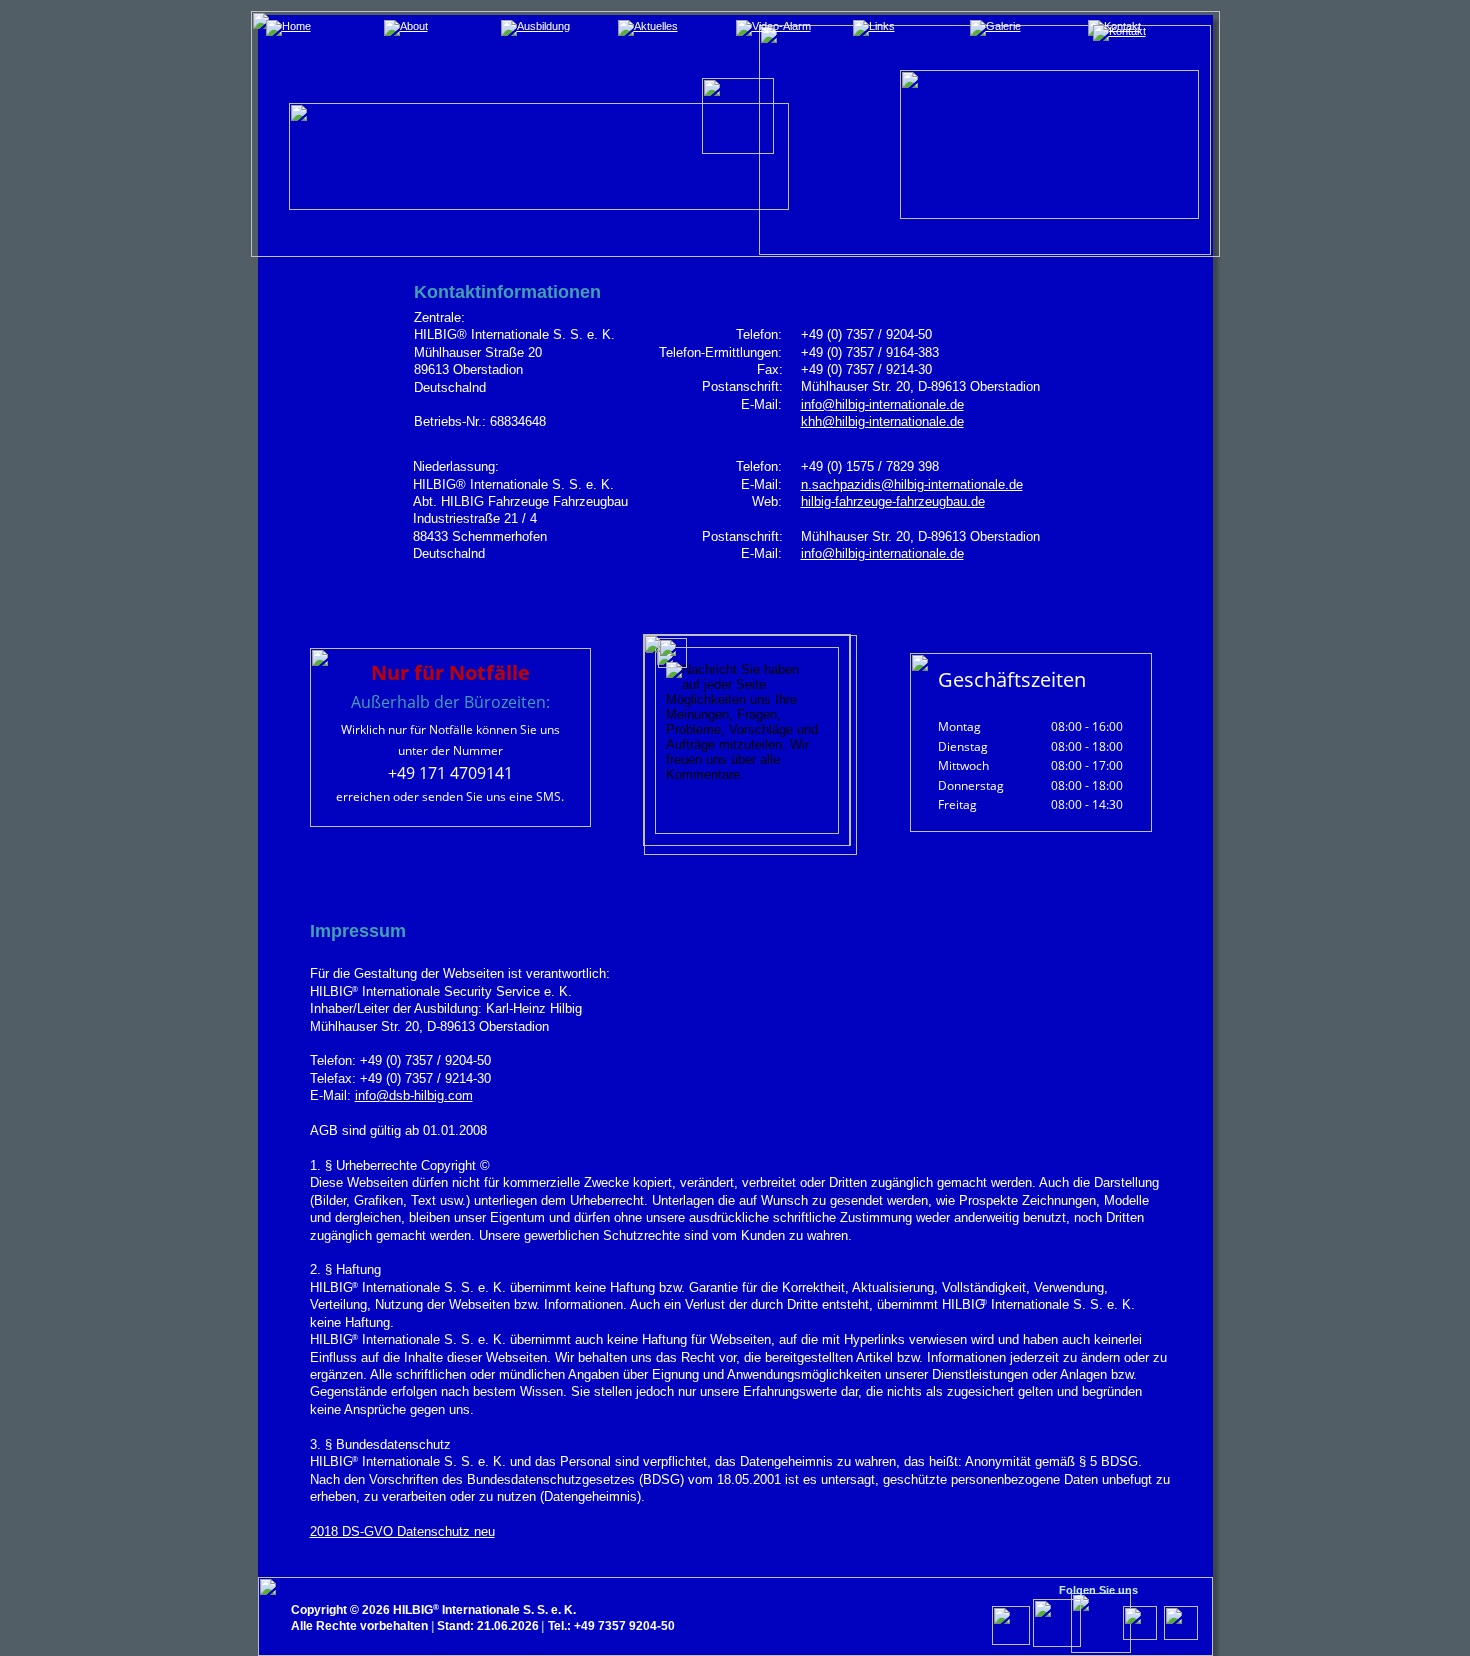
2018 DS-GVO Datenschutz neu (402, 1531)
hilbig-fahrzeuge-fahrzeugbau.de (893, 501)
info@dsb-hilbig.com (414, 1095)
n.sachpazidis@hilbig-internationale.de (912, 484)
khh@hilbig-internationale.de (882, 421)
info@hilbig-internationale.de (882, 404)
